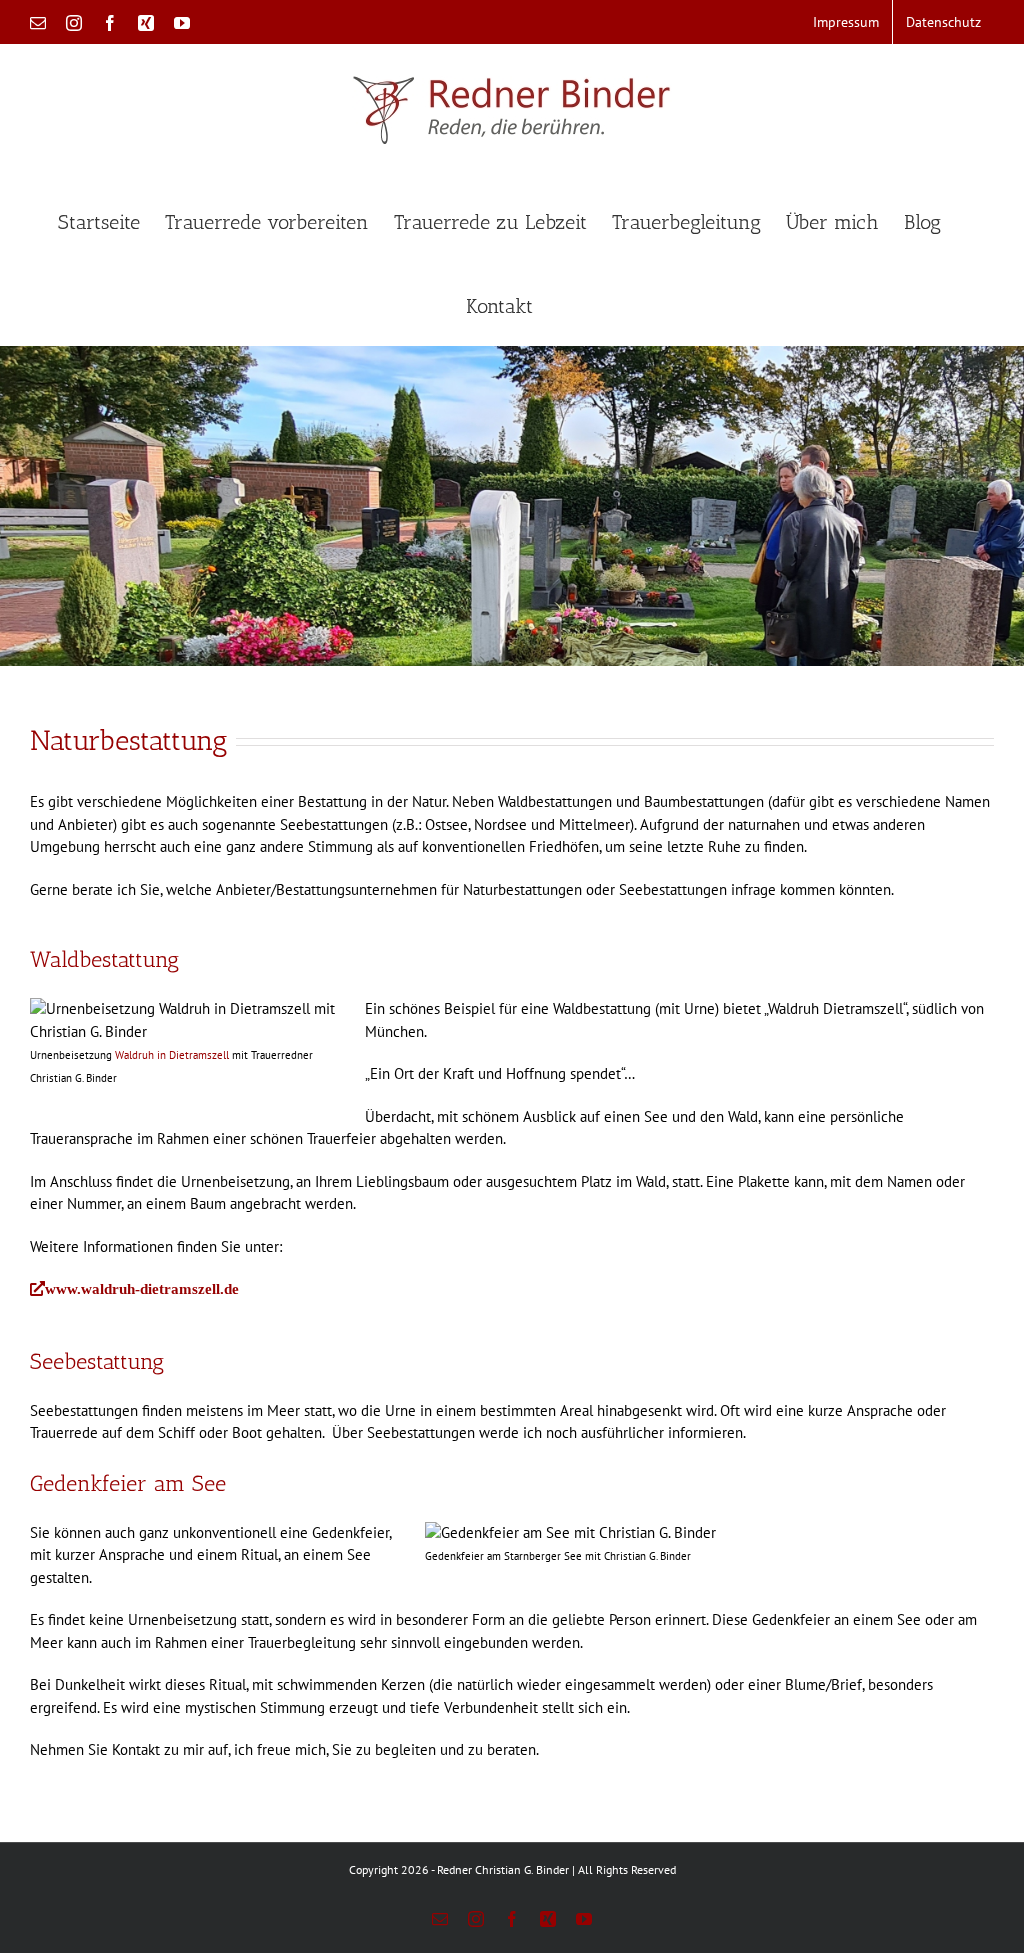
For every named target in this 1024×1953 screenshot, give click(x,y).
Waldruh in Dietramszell (170, 1055)
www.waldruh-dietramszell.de (142, 1288)
